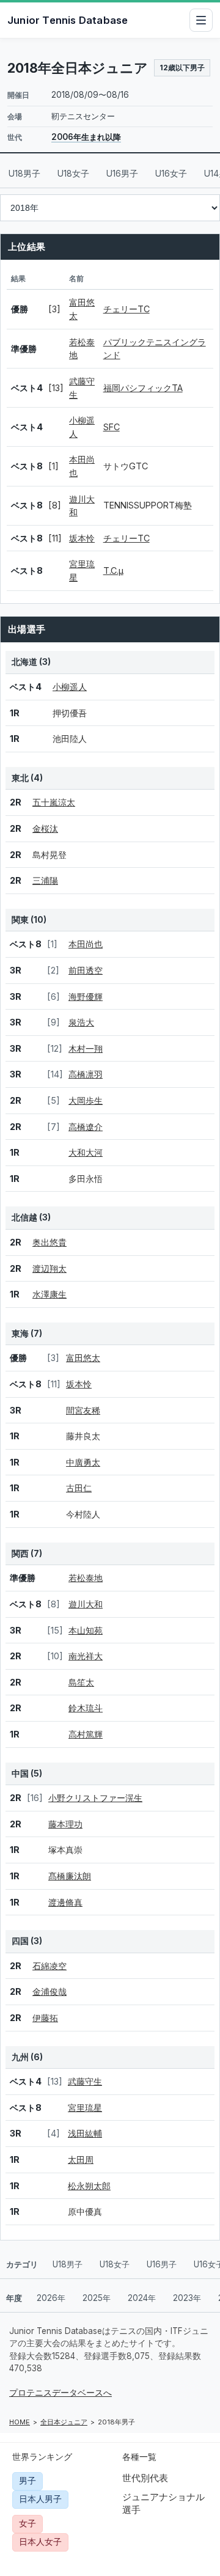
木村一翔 (86, 1048)
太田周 (81, 2160)
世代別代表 (145, 2478)
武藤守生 (85, 2081)
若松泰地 (86, 1578)
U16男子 (122, 173)
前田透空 (86, 970)
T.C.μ (113, 571)
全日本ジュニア (64, 2422)
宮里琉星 (85, 2108)
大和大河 (86, 1152)
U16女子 (171, 173)
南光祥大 (86, 1656)
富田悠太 (83, 1358)
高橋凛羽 (86, 1074)
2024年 (142, 2298)
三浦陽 (45, 880)
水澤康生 (50, 1294)
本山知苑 (86, 1630)
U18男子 (24, 173)
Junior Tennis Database (68, 20)
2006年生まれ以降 (86, 137)
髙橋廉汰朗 (70, 1876)
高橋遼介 (86, 1127)
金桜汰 (45, 828)
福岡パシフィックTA (143, 388)
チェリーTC (127, 309)
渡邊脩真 (65, 1902)
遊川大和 (86, 1604)
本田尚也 (86, 944)
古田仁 (79, 1488)
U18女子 (73, 173)
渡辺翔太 (50, 1268)
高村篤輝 (86, 1734)
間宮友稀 (83, 1410)
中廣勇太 (83, 1462)
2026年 (51, 2298)
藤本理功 (65, 1824)
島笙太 (81, 1682)
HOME (20, 2422)
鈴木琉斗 (86, 1708)
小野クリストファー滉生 (95, 1798)
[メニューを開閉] (201, 20)
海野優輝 (86, 996)
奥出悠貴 (50, 1242)
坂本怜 (82, 538)
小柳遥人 (70, 687)
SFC (112, 427)
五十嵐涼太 (54, 802)
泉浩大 (81, 1022)
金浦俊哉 (50, 1991)
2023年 (187, 2298)
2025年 (97, 2298)
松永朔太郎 (89, 2186)
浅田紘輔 (85, 2133)
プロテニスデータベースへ (61, 2393)
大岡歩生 (86, 1100)
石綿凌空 (50, 1966)
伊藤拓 (45, 2018)
